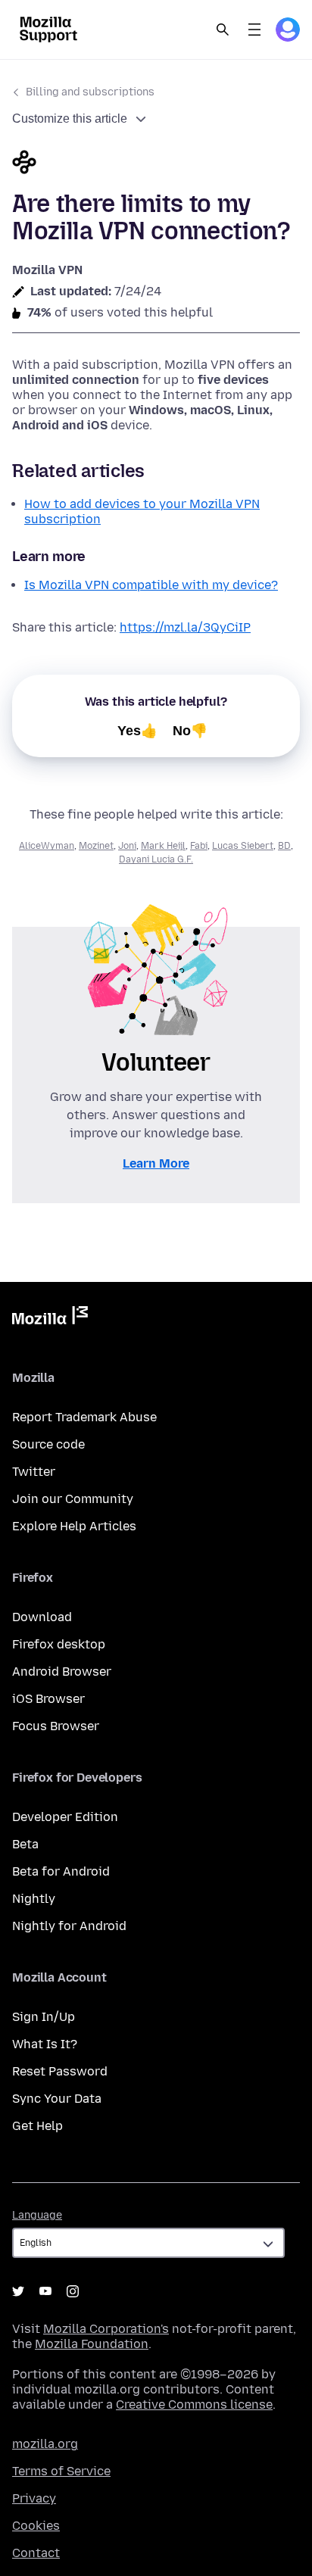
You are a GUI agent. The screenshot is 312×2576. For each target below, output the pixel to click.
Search (223, 30)
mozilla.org (45, 2444)
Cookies (36, 2526)
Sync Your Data (57, 2099)
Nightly (34, 1899)
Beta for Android (61, 1871)
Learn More (156, 1163)
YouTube (45, 2291)
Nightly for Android (69, 1926)
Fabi (199, 846)
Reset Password (60, 2071)
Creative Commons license (194, 2404)
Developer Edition (65, 1817)
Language (37, 2215)
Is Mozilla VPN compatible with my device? (151, 585)
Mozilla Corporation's (106, 2329)
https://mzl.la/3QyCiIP (185, 627)
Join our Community (73, 1499)
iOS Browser (48, 1699)
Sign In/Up (44, 2017)
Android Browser (62, 1672)
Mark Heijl (163, 846)
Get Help (37, 2126)
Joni (127, 846)
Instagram (73, 2291)
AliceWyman (47, 846)
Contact (36, 2553)
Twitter (34, 1472)
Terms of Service (61, 2471)
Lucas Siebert (243, 846)
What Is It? (45, 2044)
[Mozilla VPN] (156, 164)
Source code (48, 1444)
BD (284, 846)
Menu (254, 30)
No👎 (190, 731)
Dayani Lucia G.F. (156, 859)
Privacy (34, 2498)
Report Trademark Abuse (84, 1417)
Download (42, 1617)
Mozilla (50, 1318)
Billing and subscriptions (90, 92)
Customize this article (70, 119)
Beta (25, 1844)
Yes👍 (137, 731)
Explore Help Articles (74, 1526)
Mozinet (96, 846)
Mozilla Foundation (92, 2344)
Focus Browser (56, 1726)
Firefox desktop (59, 1644)
